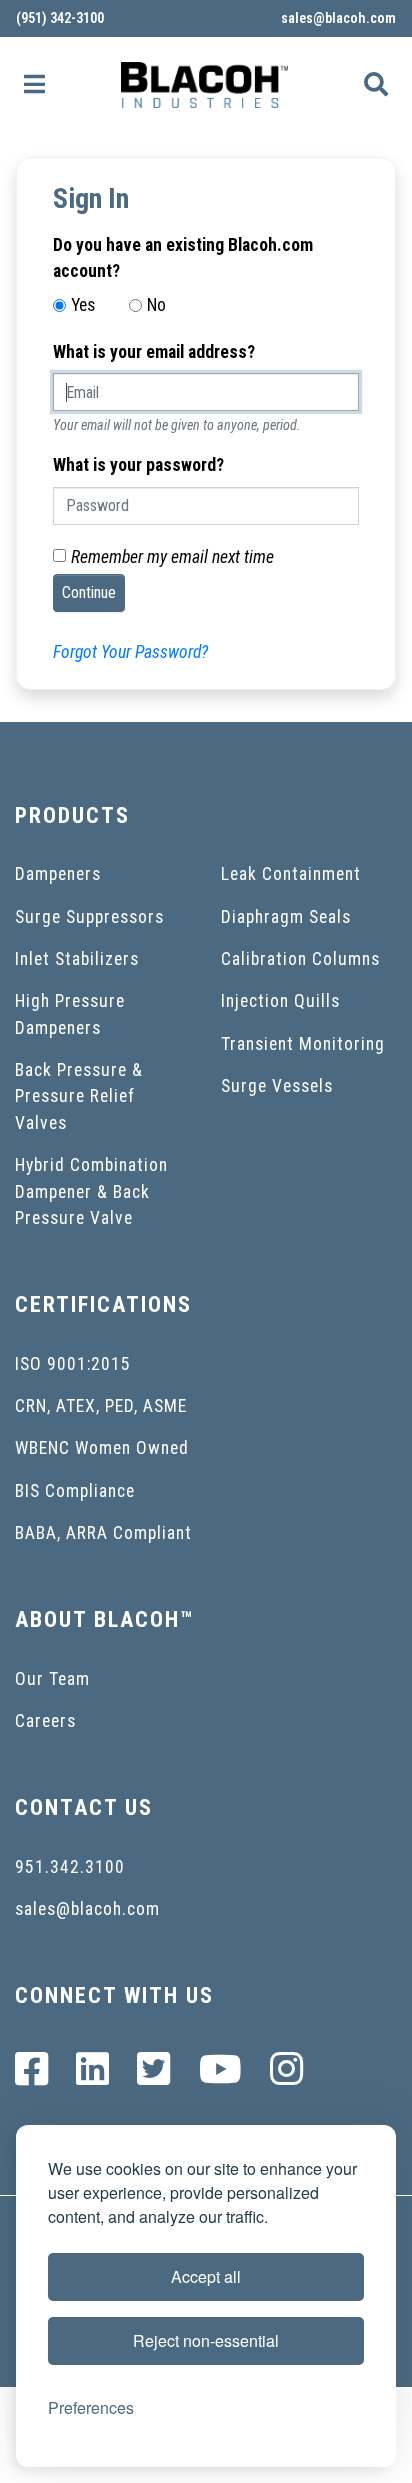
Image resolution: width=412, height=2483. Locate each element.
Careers (45, 1721)
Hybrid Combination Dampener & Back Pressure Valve (91, 1191)
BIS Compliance (75, 1491)
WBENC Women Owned (102, 1448)
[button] (34, 85)
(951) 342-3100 (60, 18)
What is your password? (138, 465)
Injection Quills (280, 1001)
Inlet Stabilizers (77, 959)
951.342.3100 (70, 1867)
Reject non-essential (206, 2340)
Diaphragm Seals (286, 917)
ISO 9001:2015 (73, 1364)
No (156, 305)
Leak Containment (291, 874)
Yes (83, 305)
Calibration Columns (300, 959)
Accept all (206, 2276)
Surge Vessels (277, 1086)
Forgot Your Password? (130, 652)
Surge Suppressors (89, 917)
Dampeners (58, 874)
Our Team (52, 1679)
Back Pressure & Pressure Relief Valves (79, 1096)
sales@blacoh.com (338, 18)
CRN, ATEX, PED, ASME (101, 1406)
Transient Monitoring (303, 1044)
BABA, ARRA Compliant (103, 1533)
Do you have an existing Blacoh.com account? (183, 258)
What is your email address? (154, 352)
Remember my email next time (172, 557)
